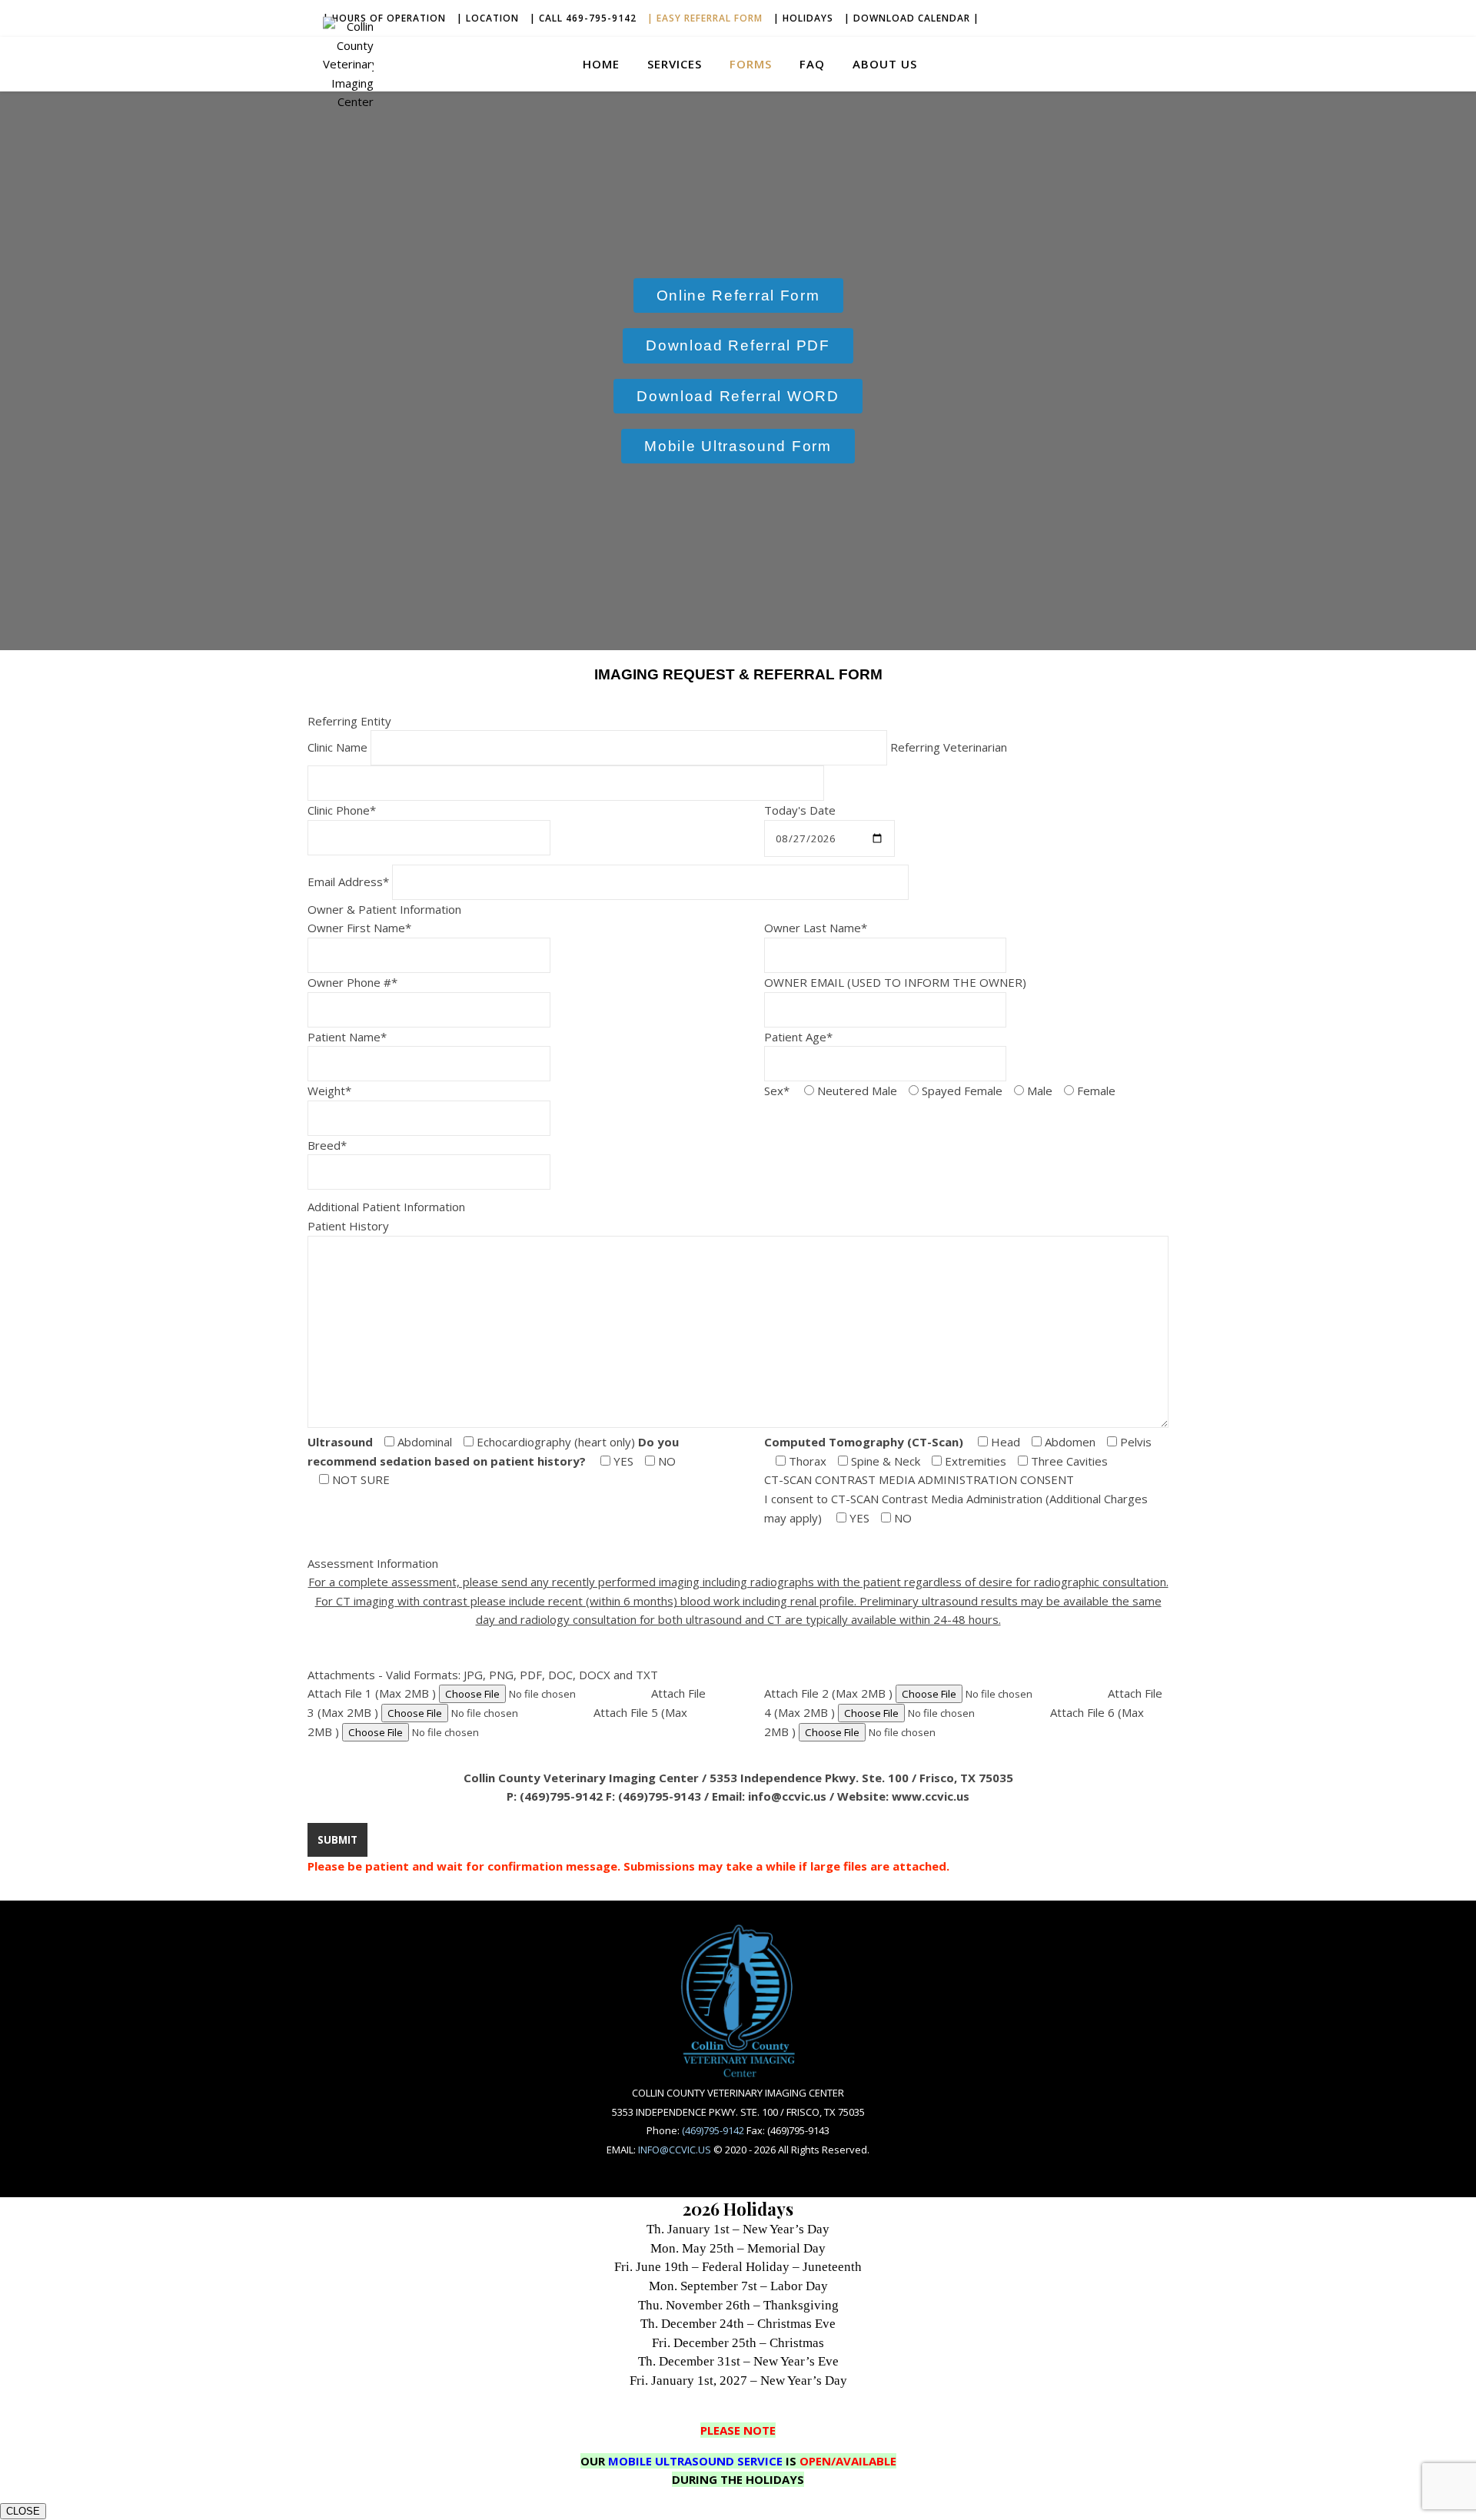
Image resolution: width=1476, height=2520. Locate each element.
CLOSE (23, 2511)
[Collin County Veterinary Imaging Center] (348, 64)
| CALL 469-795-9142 (583, 18)
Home (601, 64)
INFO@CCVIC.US (675, 2150)
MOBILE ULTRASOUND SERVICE (695, 2461)
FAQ (812, 64)
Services (675, 64)
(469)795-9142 (713, 2130)
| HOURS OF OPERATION (384, 18)
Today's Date (800, 810)
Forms (751, 64)
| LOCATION (488, 18)
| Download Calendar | (912, 18)
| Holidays (803, 18)
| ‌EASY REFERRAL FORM (705, 18)
